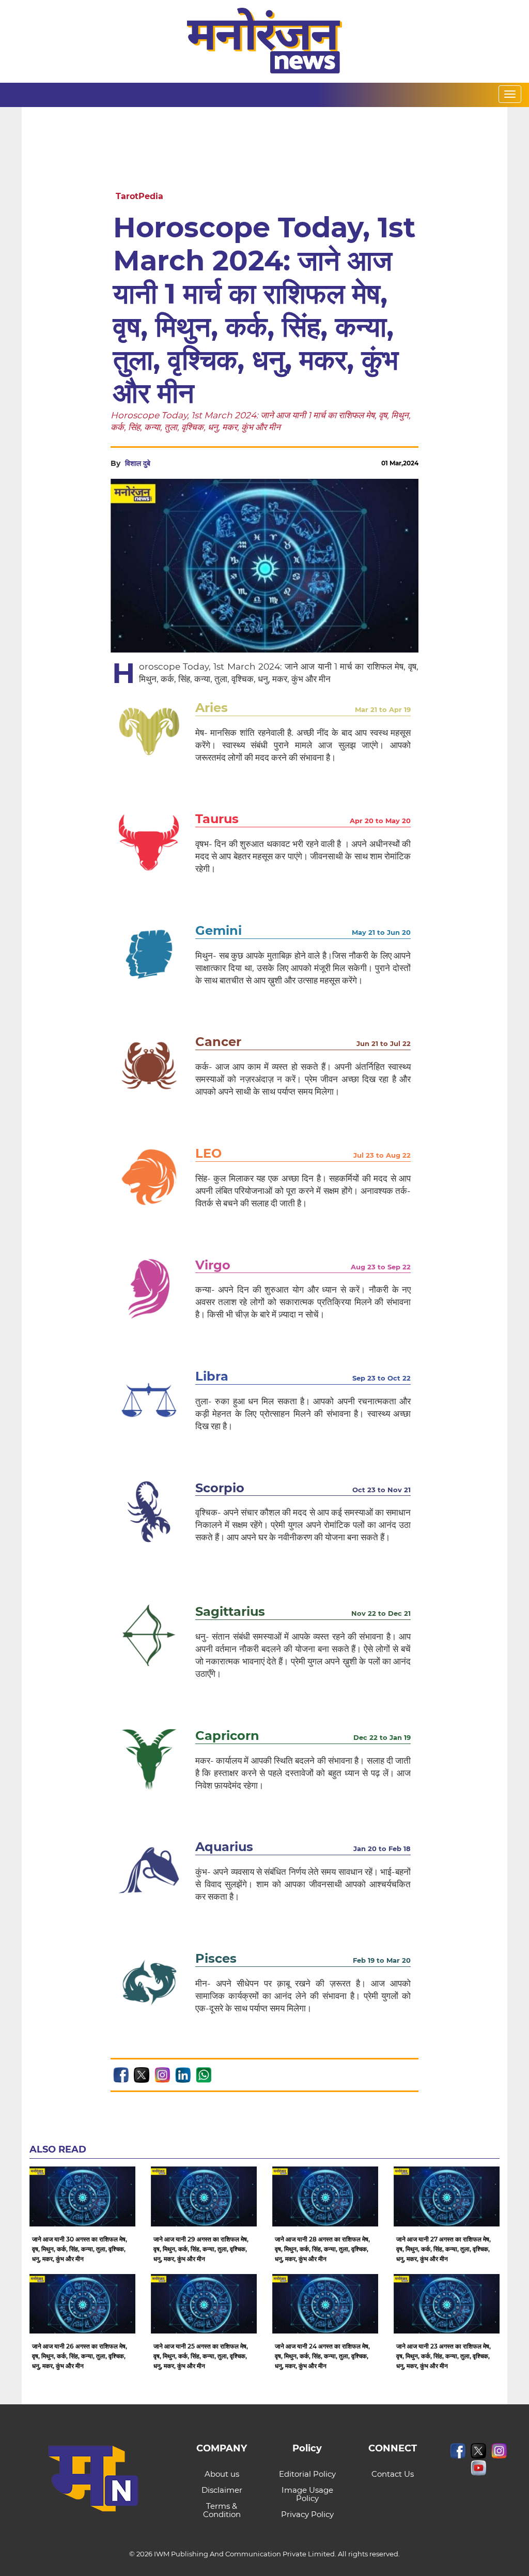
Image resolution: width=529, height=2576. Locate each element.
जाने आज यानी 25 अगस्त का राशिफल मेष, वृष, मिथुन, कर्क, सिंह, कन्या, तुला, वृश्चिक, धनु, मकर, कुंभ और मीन (201, 2356)
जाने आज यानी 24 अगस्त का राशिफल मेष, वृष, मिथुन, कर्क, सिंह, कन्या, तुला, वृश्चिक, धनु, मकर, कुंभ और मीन (322, 2356)
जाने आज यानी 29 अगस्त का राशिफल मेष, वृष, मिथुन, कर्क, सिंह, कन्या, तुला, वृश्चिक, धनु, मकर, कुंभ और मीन (201, 2249)
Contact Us (393, 2474)
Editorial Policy (307, 2474)
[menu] (510, 94)
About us (222, 2474)
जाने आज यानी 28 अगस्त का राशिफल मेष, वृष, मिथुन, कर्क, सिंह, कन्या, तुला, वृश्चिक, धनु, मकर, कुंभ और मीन (322, 2249)
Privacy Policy (307, 2514)
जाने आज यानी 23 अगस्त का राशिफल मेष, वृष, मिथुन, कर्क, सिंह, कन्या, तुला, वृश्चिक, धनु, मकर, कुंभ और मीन (444, 2356)
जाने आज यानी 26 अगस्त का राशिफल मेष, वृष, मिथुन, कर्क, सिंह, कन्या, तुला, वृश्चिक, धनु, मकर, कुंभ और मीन (80, 2356)
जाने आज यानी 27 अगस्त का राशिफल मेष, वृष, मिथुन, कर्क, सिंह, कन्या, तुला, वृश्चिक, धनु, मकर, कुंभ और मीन (444, 2249)
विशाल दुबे (138, 463)
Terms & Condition (222, 2510)
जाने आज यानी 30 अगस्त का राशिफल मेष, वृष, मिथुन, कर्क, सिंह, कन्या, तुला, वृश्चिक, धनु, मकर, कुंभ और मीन (80, 2249)
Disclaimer (222, 2490)
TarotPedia (139, 196)
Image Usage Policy (307, 2494)
